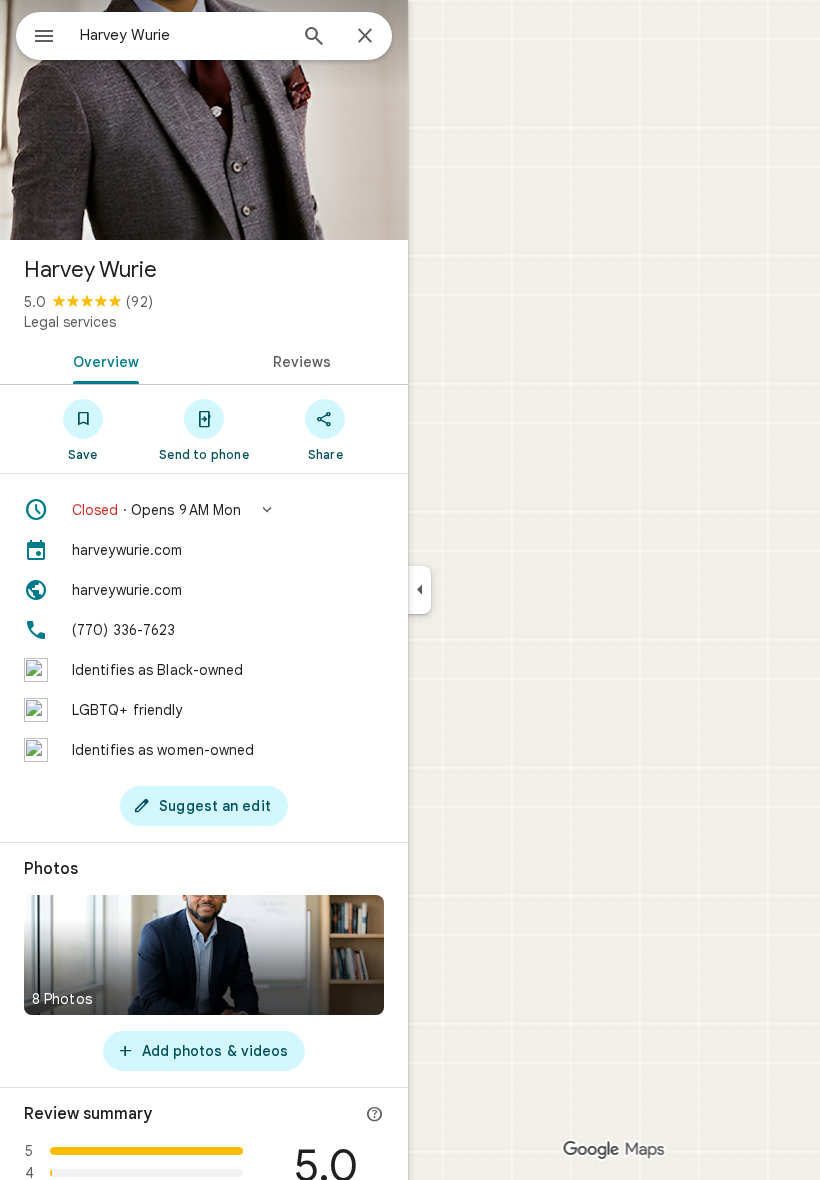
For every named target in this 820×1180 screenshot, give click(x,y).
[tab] (102, 360)
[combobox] (183, 35)
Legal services (70, 322)
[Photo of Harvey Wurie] (204, 120)
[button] (204, 510)
